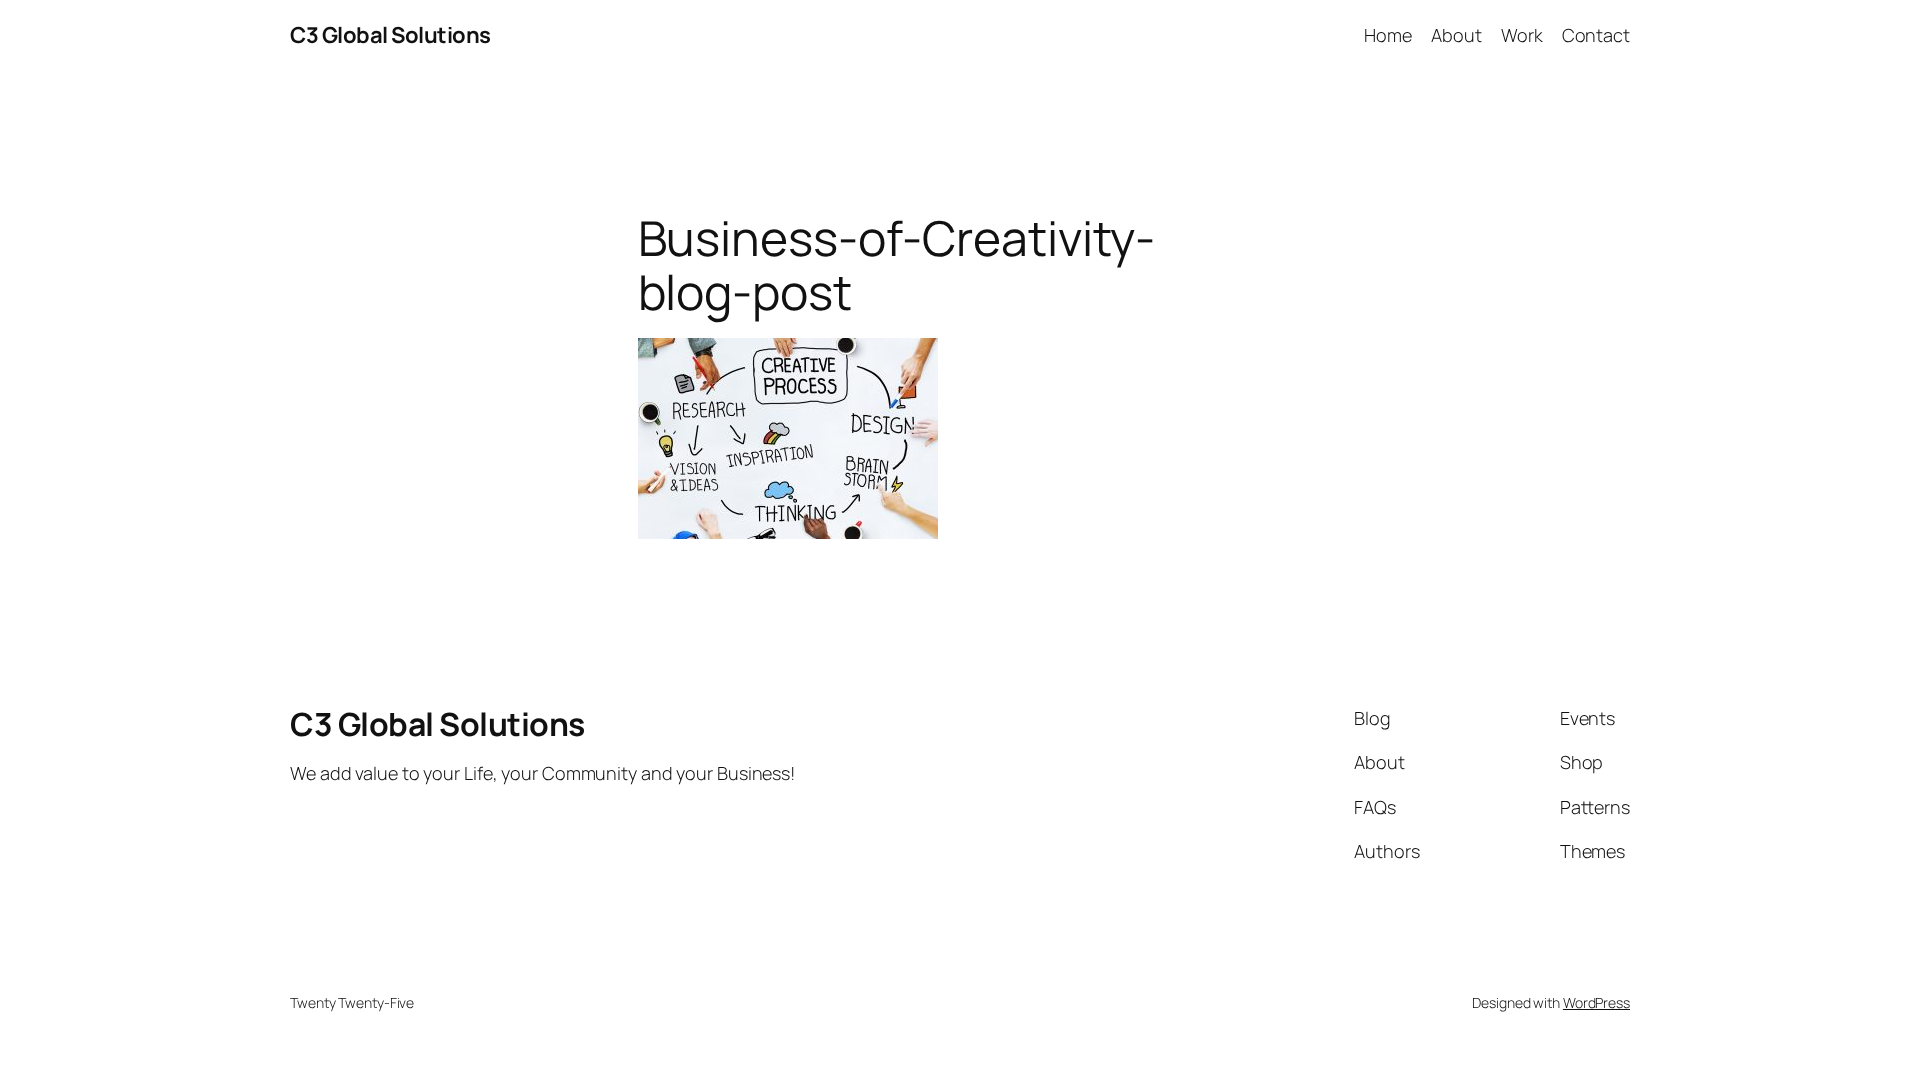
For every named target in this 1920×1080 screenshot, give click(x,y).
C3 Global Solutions (390, 35)
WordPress (1596, 1002)
